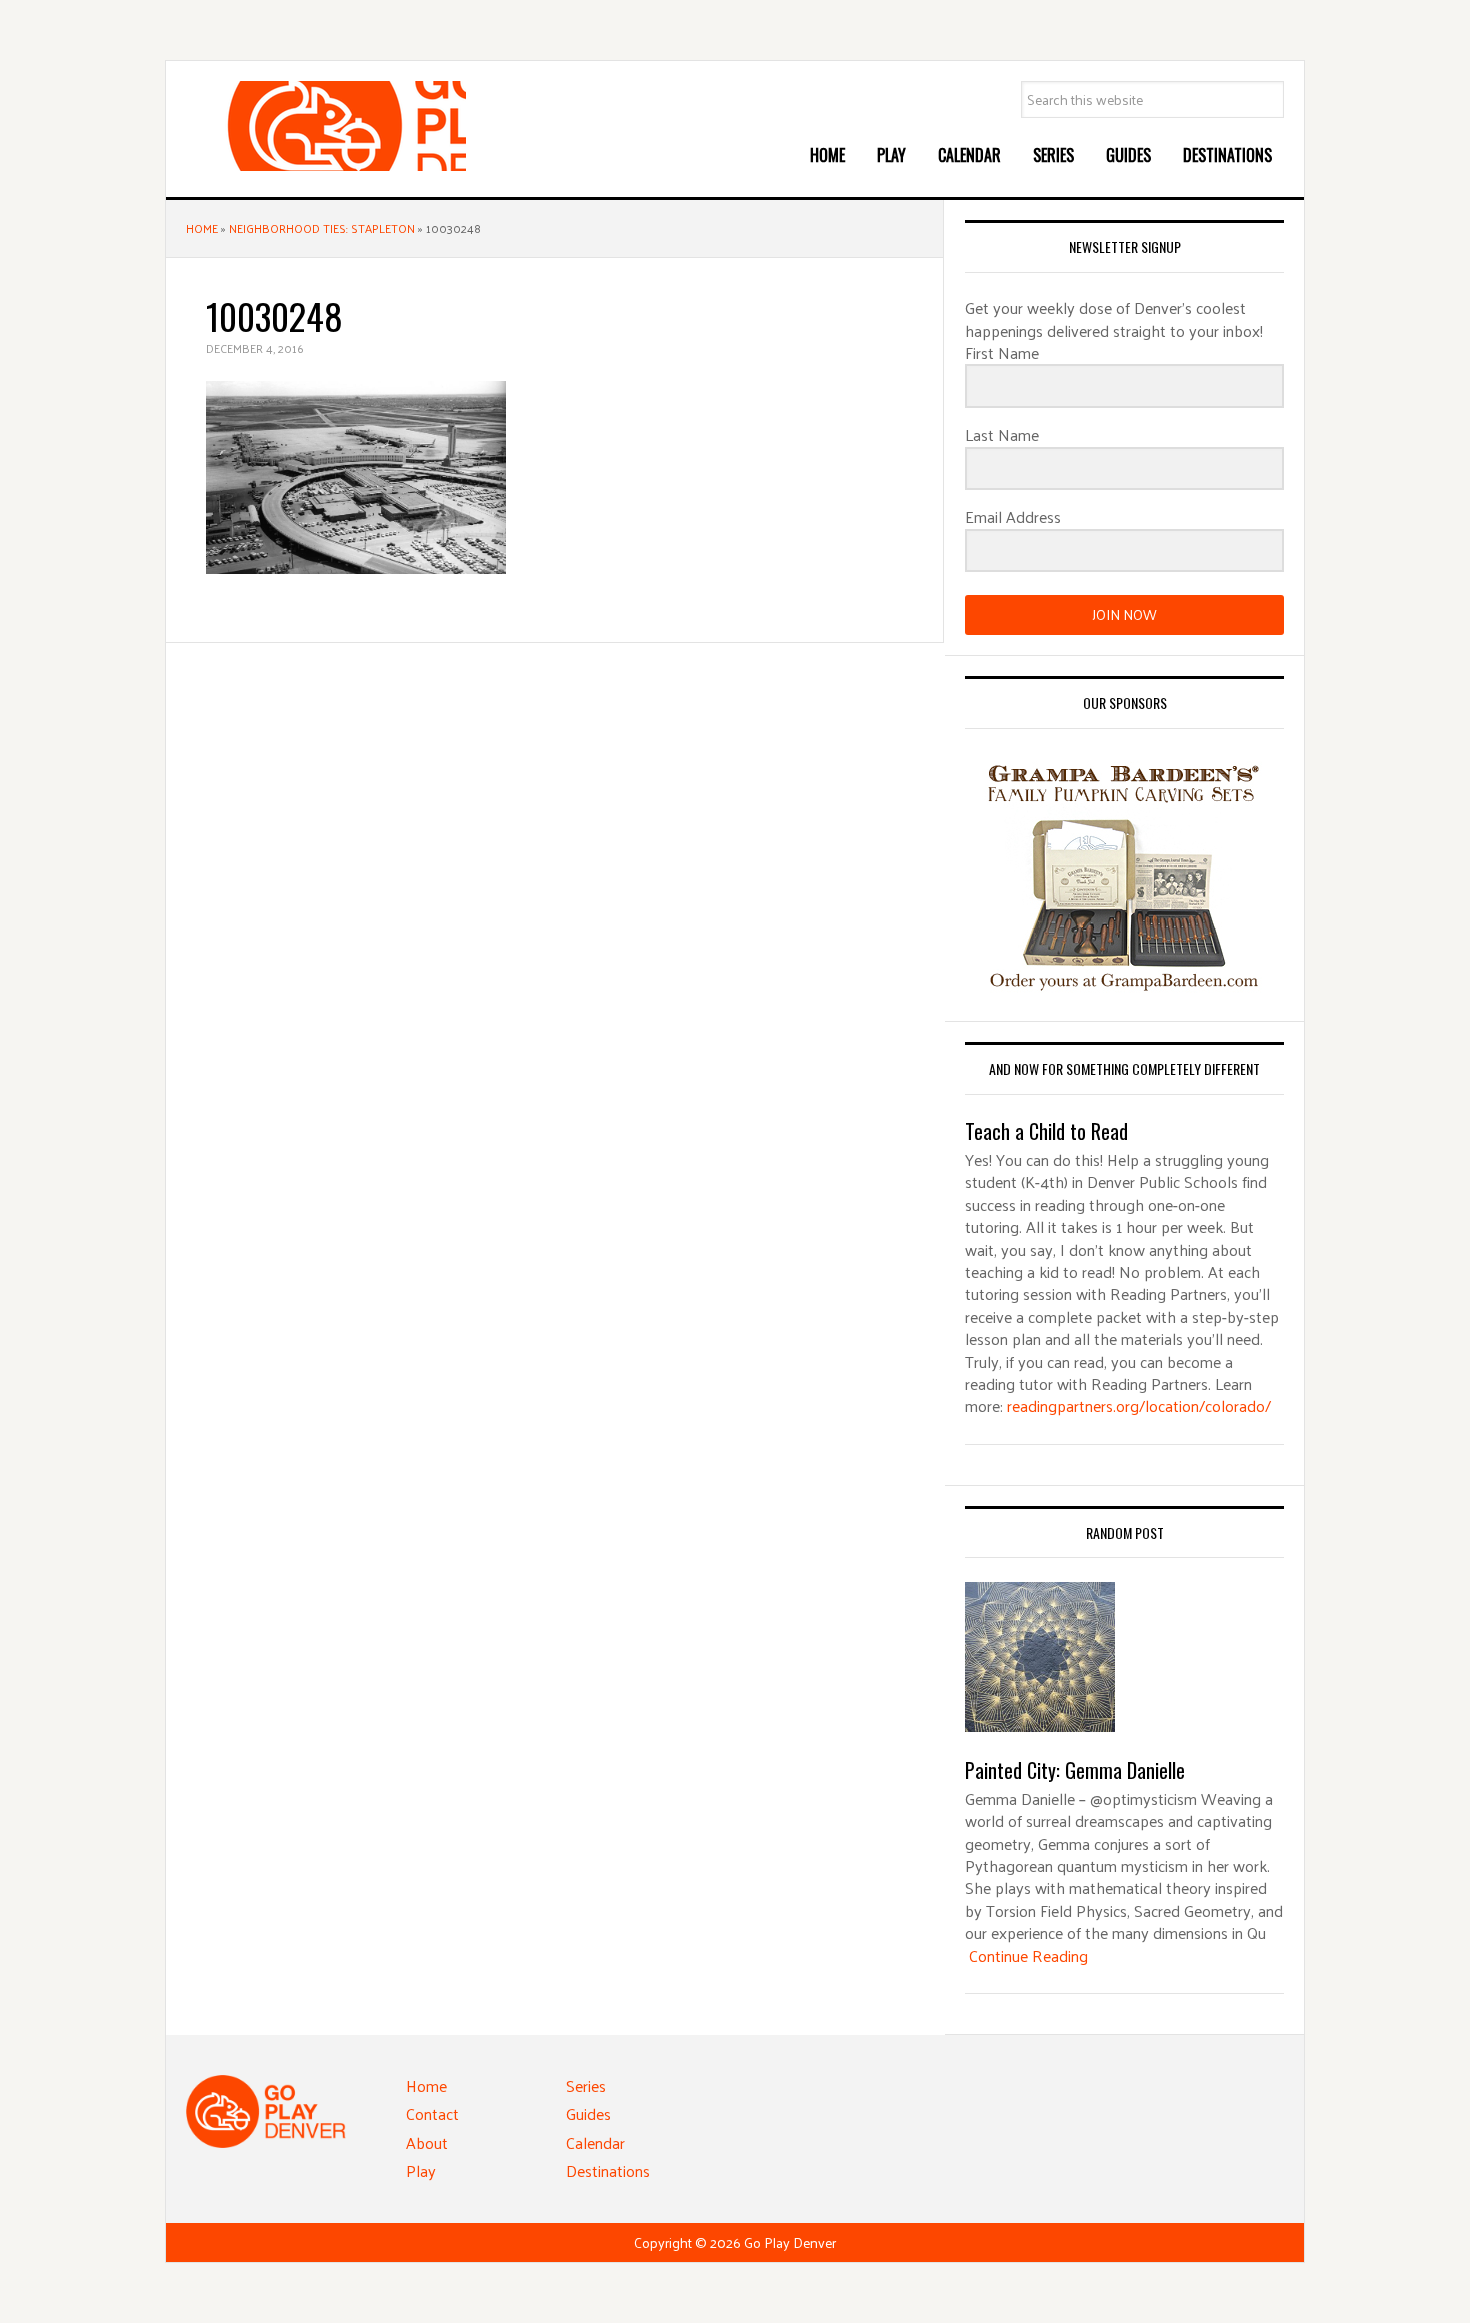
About (427, 2142)
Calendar (595, 2142)
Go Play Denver (336, 126)
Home (202, 228)
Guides (588, 2113)
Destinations (608, 2170)
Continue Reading (1028, 1955)
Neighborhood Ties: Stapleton (322, 228)
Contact (432, 2113)
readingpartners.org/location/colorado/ (1139, 1405)
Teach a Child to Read (1046, 1131)
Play (421, 2170)
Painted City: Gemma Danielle (1075, 1770)
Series (586, 2085)
